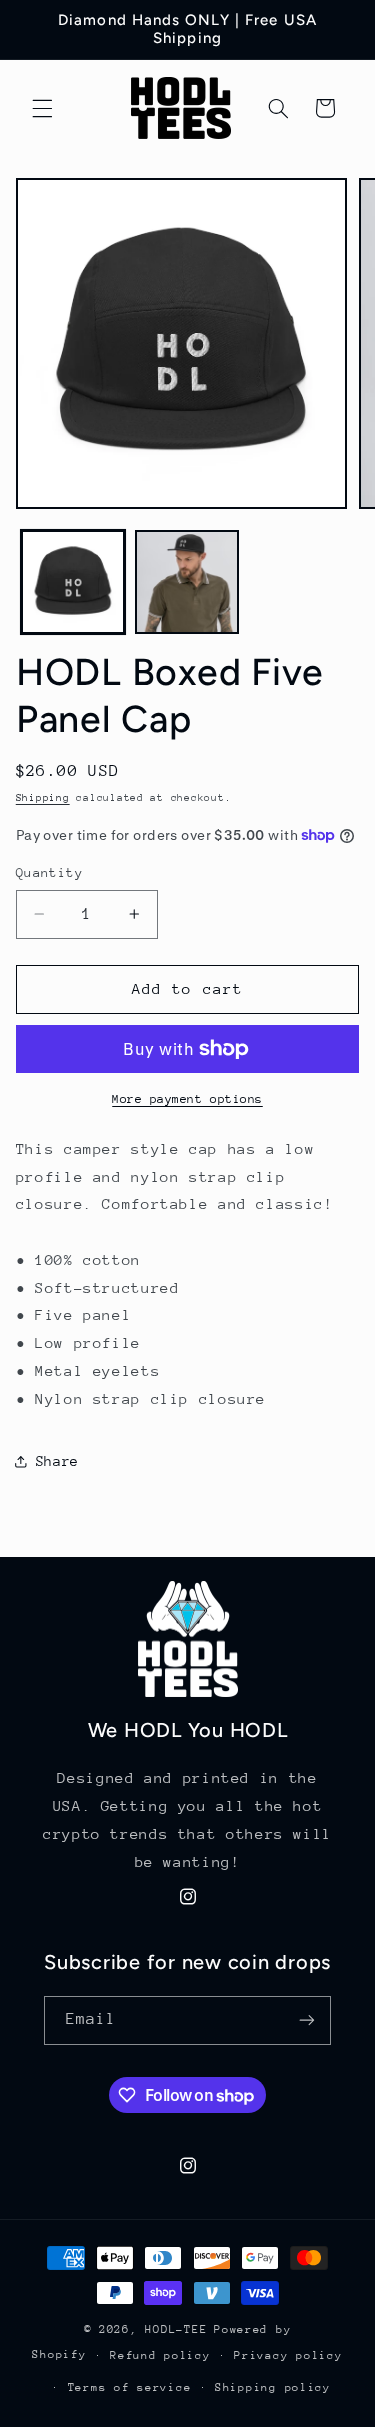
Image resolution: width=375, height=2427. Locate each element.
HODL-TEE (176, 2329)
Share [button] (57, 1461)
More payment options (187, 1099)
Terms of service (130, 2387)
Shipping (43, 798)
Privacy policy (288, 2355)
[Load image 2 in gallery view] (187, 582)
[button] (42, 108)
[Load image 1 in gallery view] (73, 582)
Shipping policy (273, 2387)
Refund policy (160, 2355)
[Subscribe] (307, 2020)
